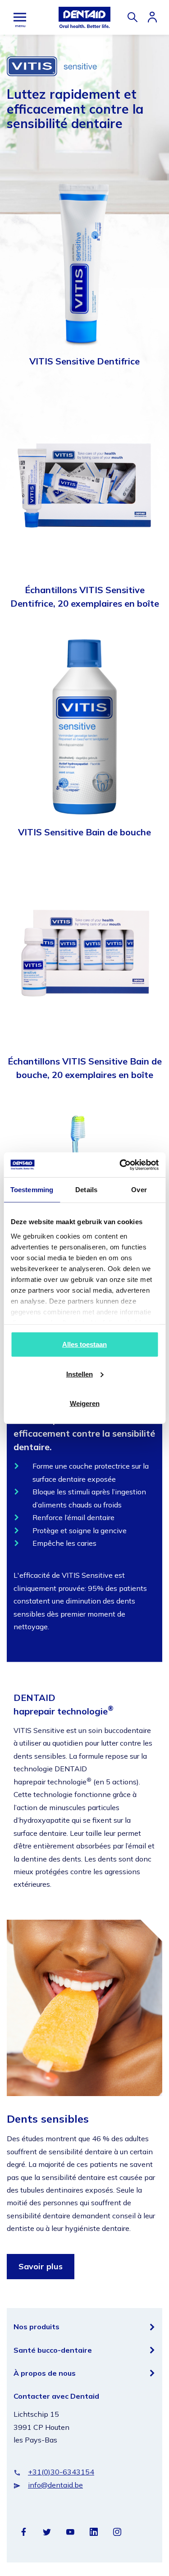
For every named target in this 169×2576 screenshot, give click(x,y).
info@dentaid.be (55, 2485)
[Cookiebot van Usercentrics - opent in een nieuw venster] (120, 1165)
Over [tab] (139, 1190)
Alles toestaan (84, 1344)
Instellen (80, 1374)
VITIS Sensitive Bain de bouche (84, 832)
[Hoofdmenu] (20, 17)
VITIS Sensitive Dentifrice (84, 361)
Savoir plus (41, 2266)
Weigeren (85, 1403)
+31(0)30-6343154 (61, 2472)
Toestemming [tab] (32, 1190)
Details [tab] (86, 1190)
